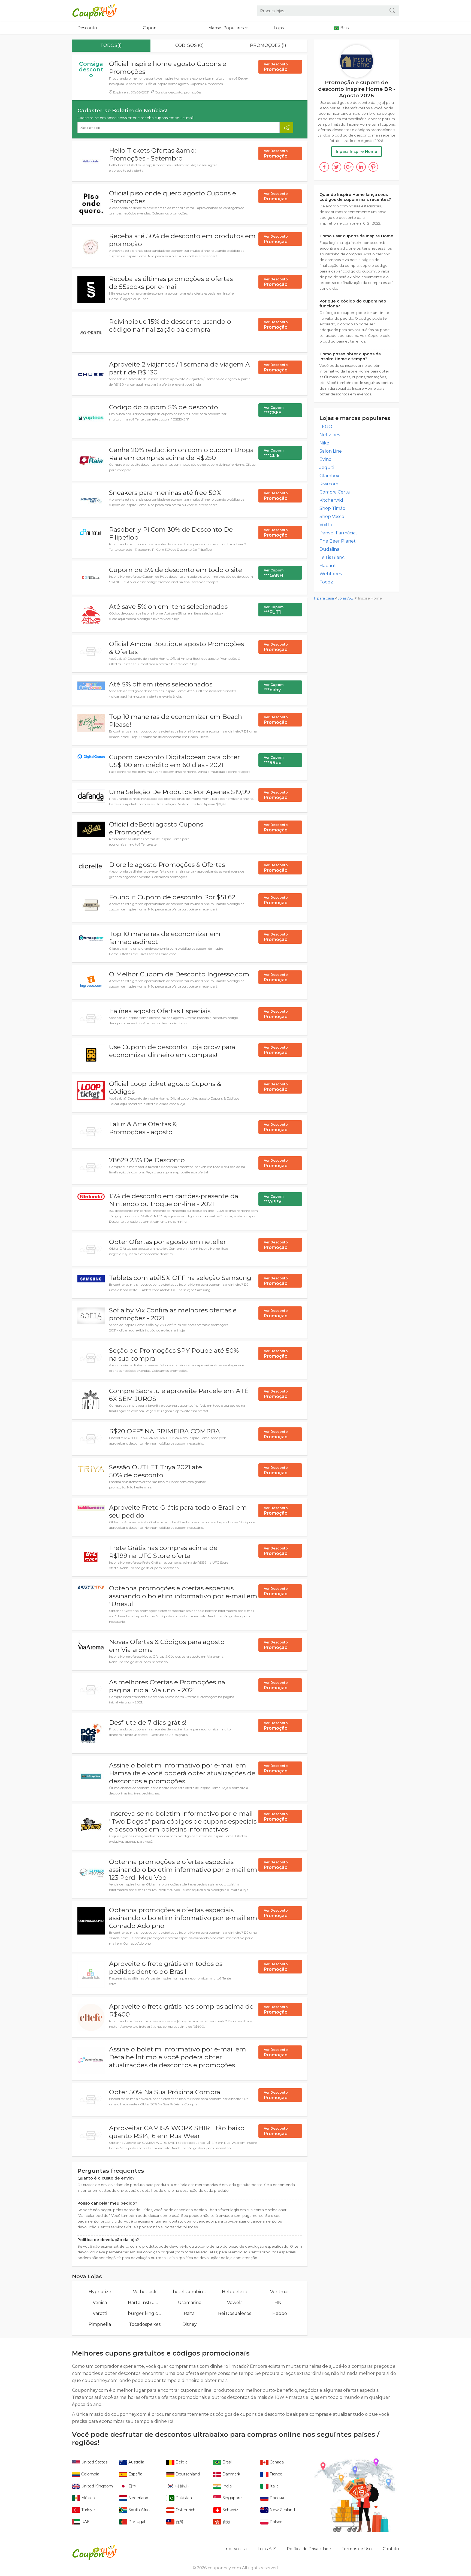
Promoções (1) (268, 45)
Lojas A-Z (345, 598)
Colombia (90, 2474)
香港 (226, 2522)
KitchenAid (331, 500)
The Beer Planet (338, 541)
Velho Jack (145, 2292)
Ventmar (280, 2292)
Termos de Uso (357, 2549)
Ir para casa (324, 598)
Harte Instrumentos (145, 2303)
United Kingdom (96, 2486)
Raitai (190, 2313)
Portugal (136, 2522)
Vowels (235, 2303)
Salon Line (331, 451)
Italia (274, 2486)
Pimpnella (100, 2324)
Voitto (326, 525)
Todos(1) (111, 45)
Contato (391, 2549)
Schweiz (230, 2510)
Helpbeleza (235, 2292)
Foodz (326, 582)
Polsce (275, 2522)
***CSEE (274, 410)
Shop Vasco (332, 517)
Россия (276, 2498)
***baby (274, 688)
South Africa (139, 2510)
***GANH (274, 573)
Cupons (151, 28)
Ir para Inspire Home (357, 152)
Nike (324, 443)
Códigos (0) (190, 45)
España (135, 2474)
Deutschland (187, 2474)
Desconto (87, 28)
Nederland (138, 2498)
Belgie (181, 2462)
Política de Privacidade (309, 2549)
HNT (280, 2303)
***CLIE (274, 453)
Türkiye (87, 2510)
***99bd (274, 760)
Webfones (331, 574)
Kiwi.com (329, 484)
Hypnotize (100, 2292)
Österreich (185, 2510)
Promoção (276, 67)
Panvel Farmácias (338, 533)
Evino (325, 459)
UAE (85, 2522)
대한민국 (183, 2486)
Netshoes (330, 435)
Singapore (232, 2498)
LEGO (326, 427)
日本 (132, 2486)
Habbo (280, 2313)
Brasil (227, 2462)
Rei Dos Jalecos (235, 2313)
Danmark (231, 2474)
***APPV (274, 1199)
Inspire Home (370, 598)
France (275, 2474)
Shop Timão (332, 508)
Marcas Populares (227, 28)
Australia (136, 2462)
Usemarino (190, 2303)
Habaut (328, 566)
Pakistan (183, 2498)
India (227, 2486)
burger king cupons (145, 2313)
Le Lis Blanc (332, 557)
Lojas (279, 28)
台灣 (179, 2522)
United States (94, 2462)
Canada (276, 2462)
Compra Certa (335, 492)
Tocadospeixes (145, 2324)
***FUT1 (274, 610)
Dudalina (329, 549)
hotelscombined (190, 2292)
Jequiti (327, 467)
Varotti (100, 2313)
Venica (100, 2303)
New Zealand (282, 2510)
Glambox (329, 476)
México (87, 2498)
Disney (190, 2324)
